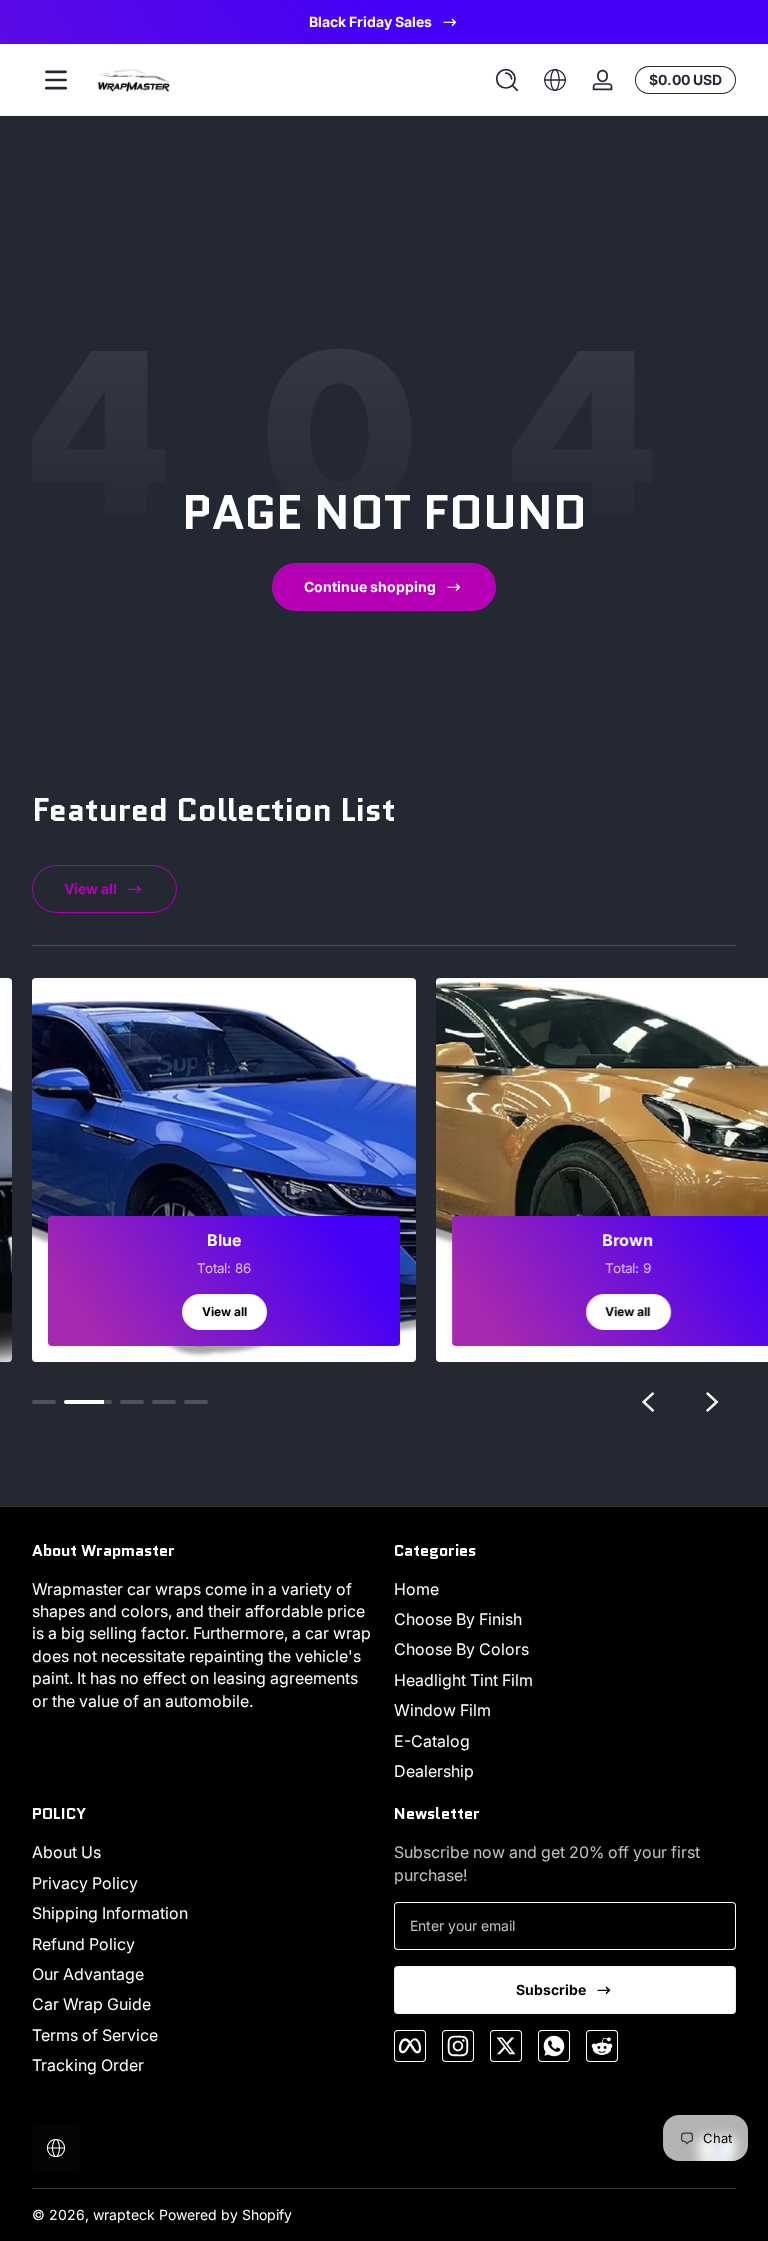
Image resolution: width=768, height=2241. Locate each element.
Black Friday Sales (370, 21)
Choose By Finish (458, 1619)
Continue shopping (370, 586)
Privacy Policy (85, 1883)
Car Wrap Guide (91, 2004)
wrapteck (124, 2214)
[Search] (507, 80)
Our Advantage (88, 1974)
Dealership (434, 1771)
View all (90, 888)
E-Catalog (432, 1741)
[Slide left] (648, 1402)
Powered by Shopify (225, 2214)
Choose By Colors (461, 1649)
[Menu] (56, 80)
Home (416, 1589)
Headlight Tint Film (463, 1680)
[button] (507, 80)
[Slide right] (712, 1402)
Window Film (442, 1710)
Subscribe (551, 1989)
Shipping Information (110, 1913)
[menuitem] (565, 1589)
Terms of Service (95, 2035)
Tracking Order (88, 2065)
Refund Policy (83, 1944)
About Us (66, 1852)
